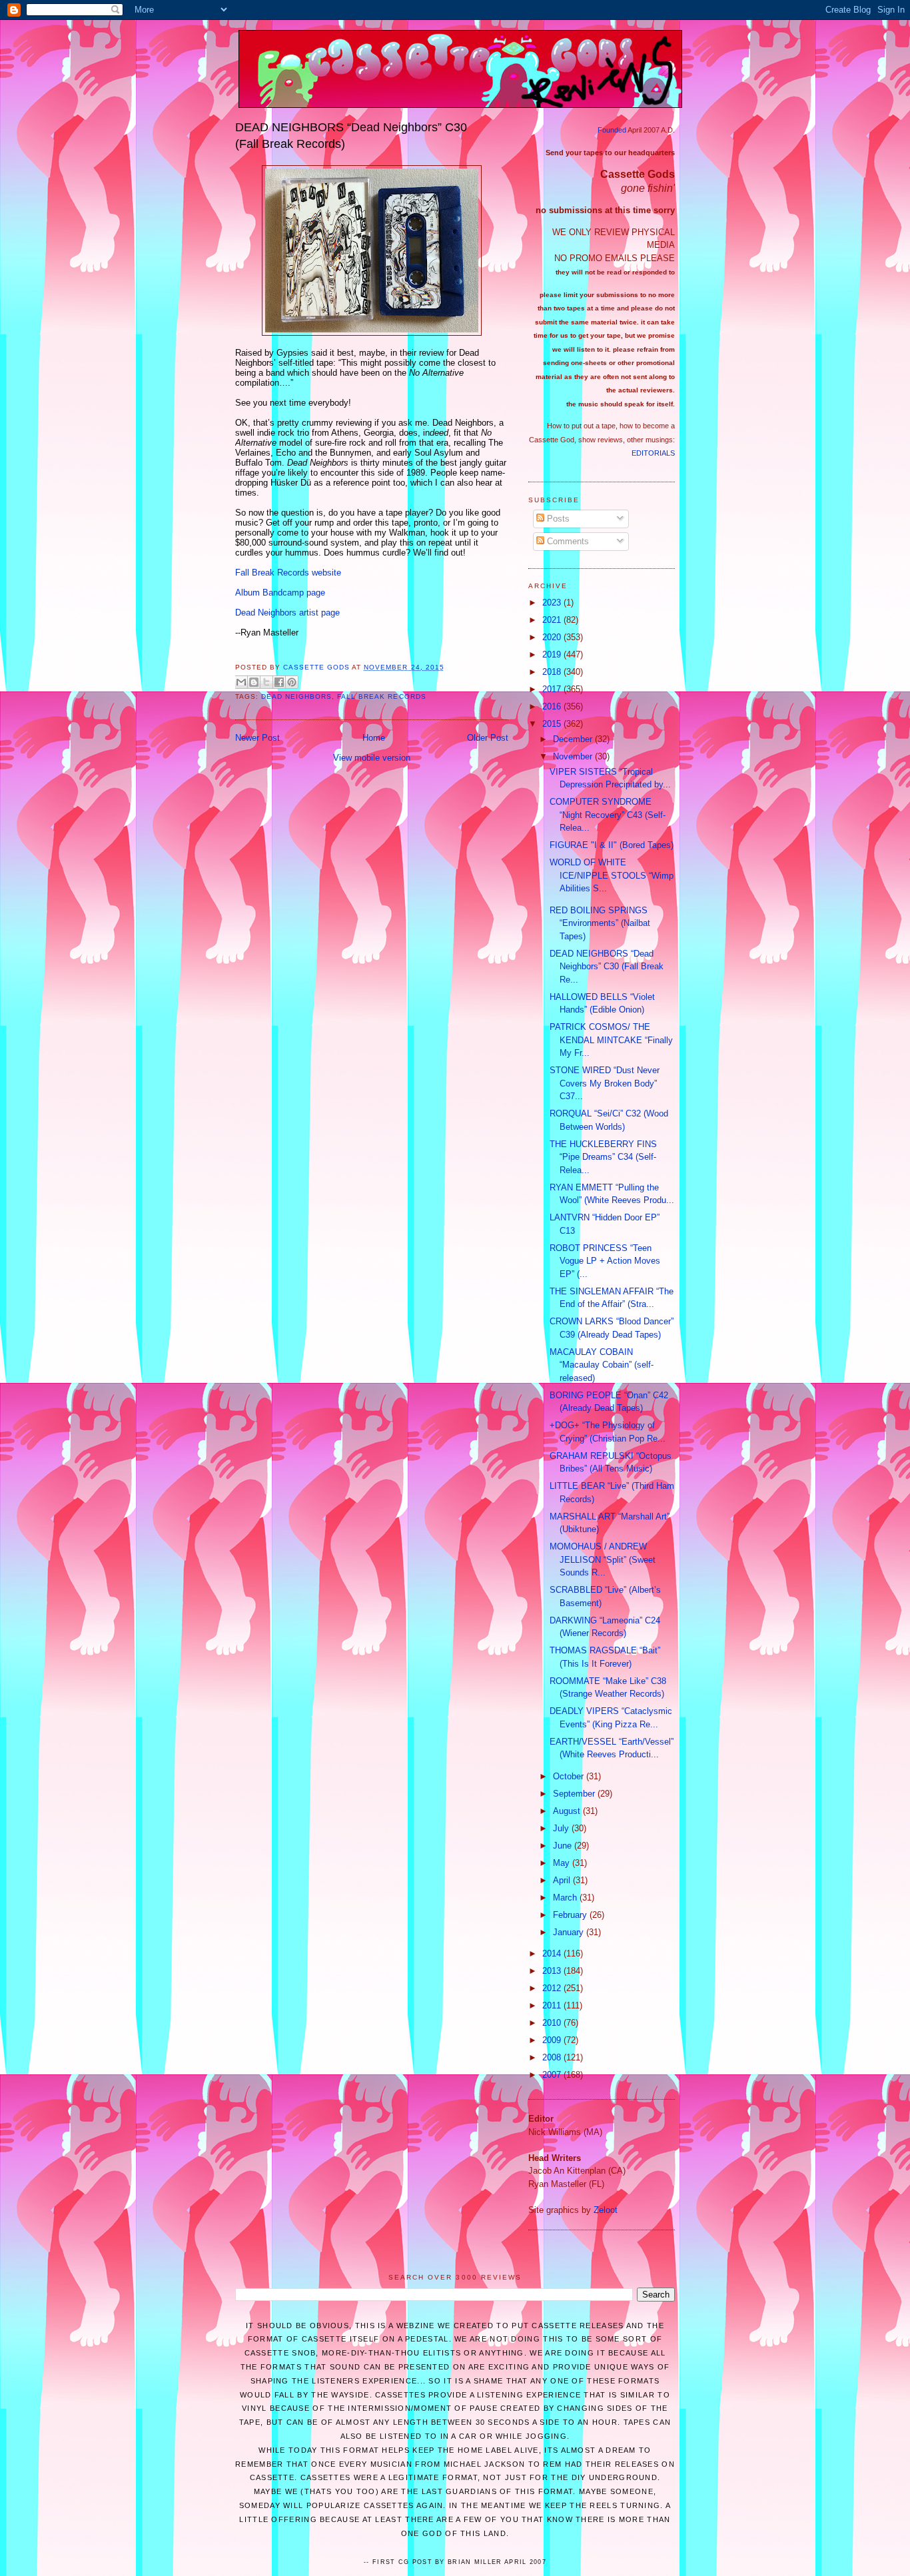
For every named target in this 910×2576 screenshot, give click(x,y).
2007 (553, 2075)
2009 (553, 2040)
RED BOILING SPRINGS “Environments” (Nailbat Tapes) (600, 923)
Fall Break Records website (288, 573)
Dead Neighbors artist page (287, 613)
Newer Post (257, 738)
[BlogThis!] (254, 682)
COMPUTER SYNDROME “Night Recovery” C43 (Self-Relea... (608, 815)
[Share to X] (266, 682)
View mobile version (372, 758)
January (570, 1932)
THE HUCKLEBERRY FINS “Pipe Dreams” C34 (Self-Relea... (603, 1157)
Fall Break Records (381, 696)
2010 (553, 2023)
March (566, 1898)
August (568, 1811)
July (562, 1828)
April (563, 1880)
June (564, 1846)
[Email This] (241, 682)
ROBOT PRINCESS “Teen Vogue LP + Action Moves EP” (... (605, 1261)
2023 (553, 603)
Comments (567, 541)
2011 (553, 2005)
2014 (553, 1953)
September (575, 1794)
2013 (553, 1971)
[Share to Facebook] (279, 682)
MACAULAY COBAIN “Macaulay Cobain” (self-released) (602, 1365)
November (574, 756)
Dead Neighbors (296, 696)
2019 (553, 654)
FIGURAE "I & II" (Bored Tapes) (612, 845)
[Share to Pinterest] (292, 682)
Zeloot (606, 2210)
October (570, 1776)
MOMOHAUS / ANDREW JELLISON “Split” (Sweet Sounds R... (603, 1559)
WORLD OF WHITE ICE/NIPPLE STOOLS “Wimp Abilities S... (612, 875)
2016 (553, 706)
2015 (553, 724)
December (574, 739)
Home (374, 738)
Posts (557, 519)
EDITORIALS (653, 453)
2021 (553, 620)
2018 (553, 672)
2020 (553, 637)
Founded (612, 130)
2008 (553, 2057)
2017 (553, 689)
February (571, 1915)
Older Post (488, 738)
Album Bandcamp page (280, 593)
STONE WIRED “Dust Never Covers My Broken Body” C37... (605, 1083)
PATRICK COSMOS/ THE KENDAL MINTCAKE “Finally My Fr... (611, 1040)
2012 (553, 1988)
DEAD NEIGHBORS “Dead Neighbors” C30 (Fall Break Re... (607, 967)
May (563, 1863)
